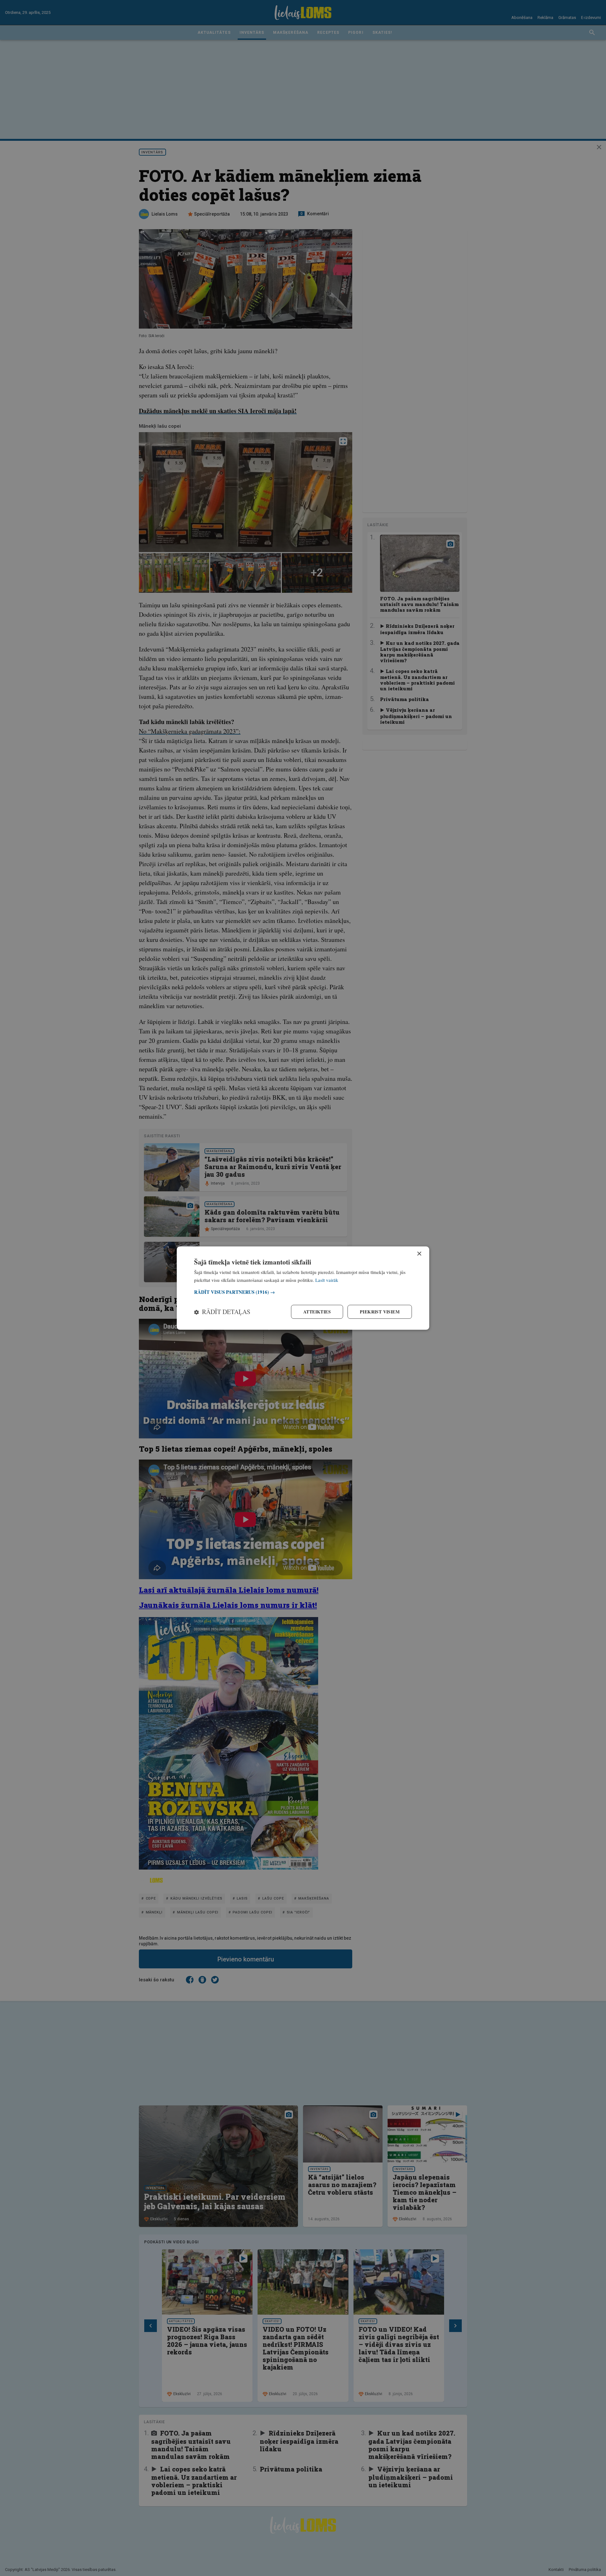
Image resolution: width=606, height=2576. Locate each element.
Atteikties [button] (317, 1312)
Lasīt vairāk (327, 1280)
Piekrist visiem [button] (380, 1312)
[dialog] (303, 1288)
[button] (303, 1292)
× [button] (419, 1254)
